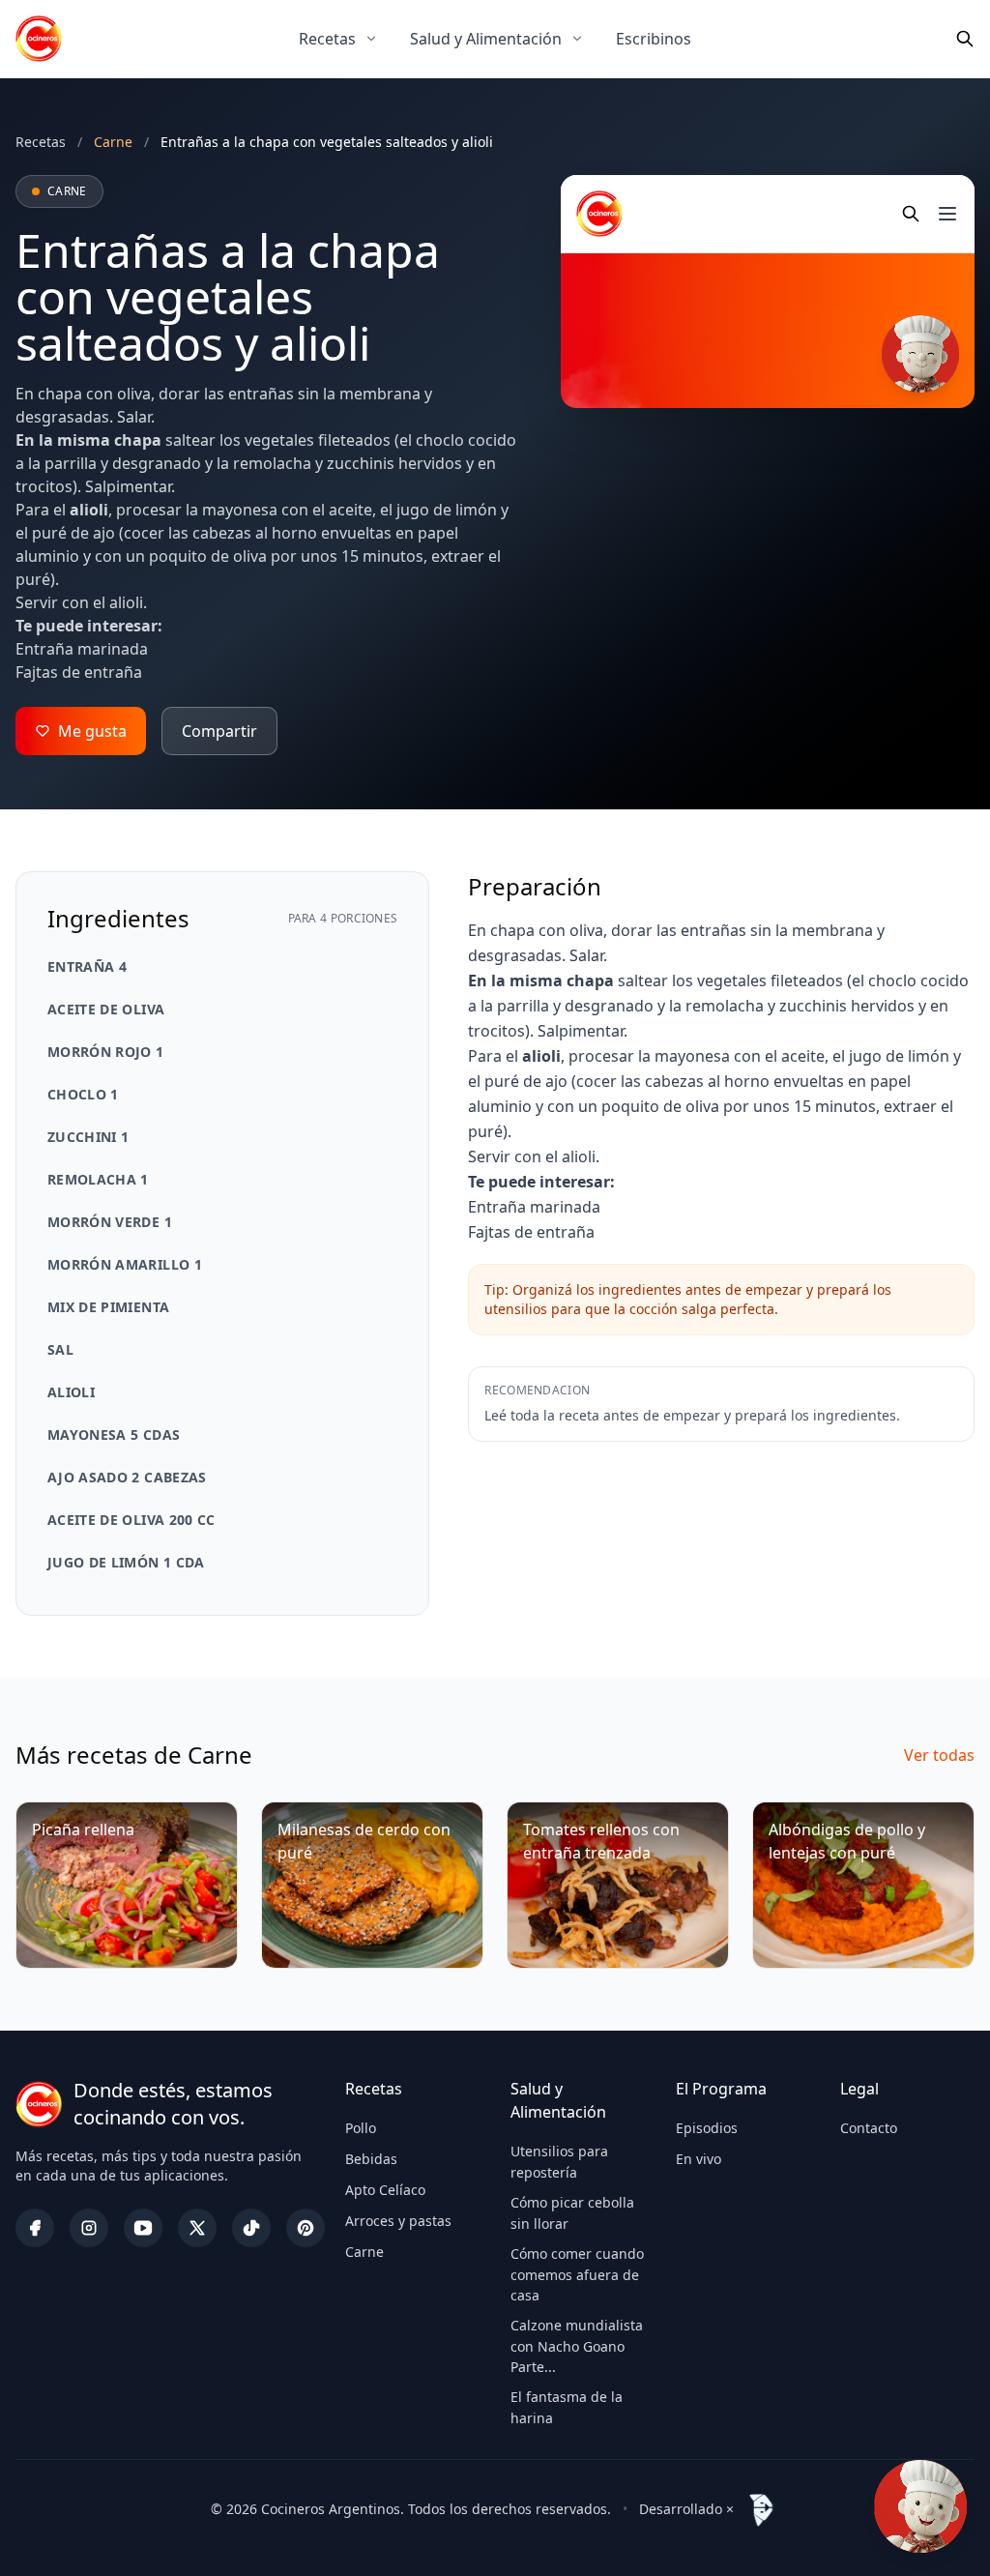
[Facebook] (35, 2228)
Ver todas (939, 1755)
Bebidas (371, 2159)
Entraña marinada (82, 649)
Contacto (869, 2128)
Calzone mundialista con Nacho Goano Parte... (577, 2346)
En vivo (699, 2159)
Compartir (219, 731)
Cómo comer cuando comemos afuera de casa (577, 2274)
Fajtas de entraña (79, 672)
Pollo (361, 2128)
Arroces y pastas (398, 2221)
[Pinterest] (306, 2228)
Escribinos (654, 39)
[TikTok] (251, 2228)
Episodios (707, 2128)
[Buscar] (965, 39)
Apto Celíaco (385, 2190)
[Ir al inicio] (39, 39)
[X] (197, 2228)
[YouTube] (143, 2228)
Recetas (327, 39)
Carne (364, 2252)
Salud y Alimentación (486, 39)
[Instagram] (89, 2228)
